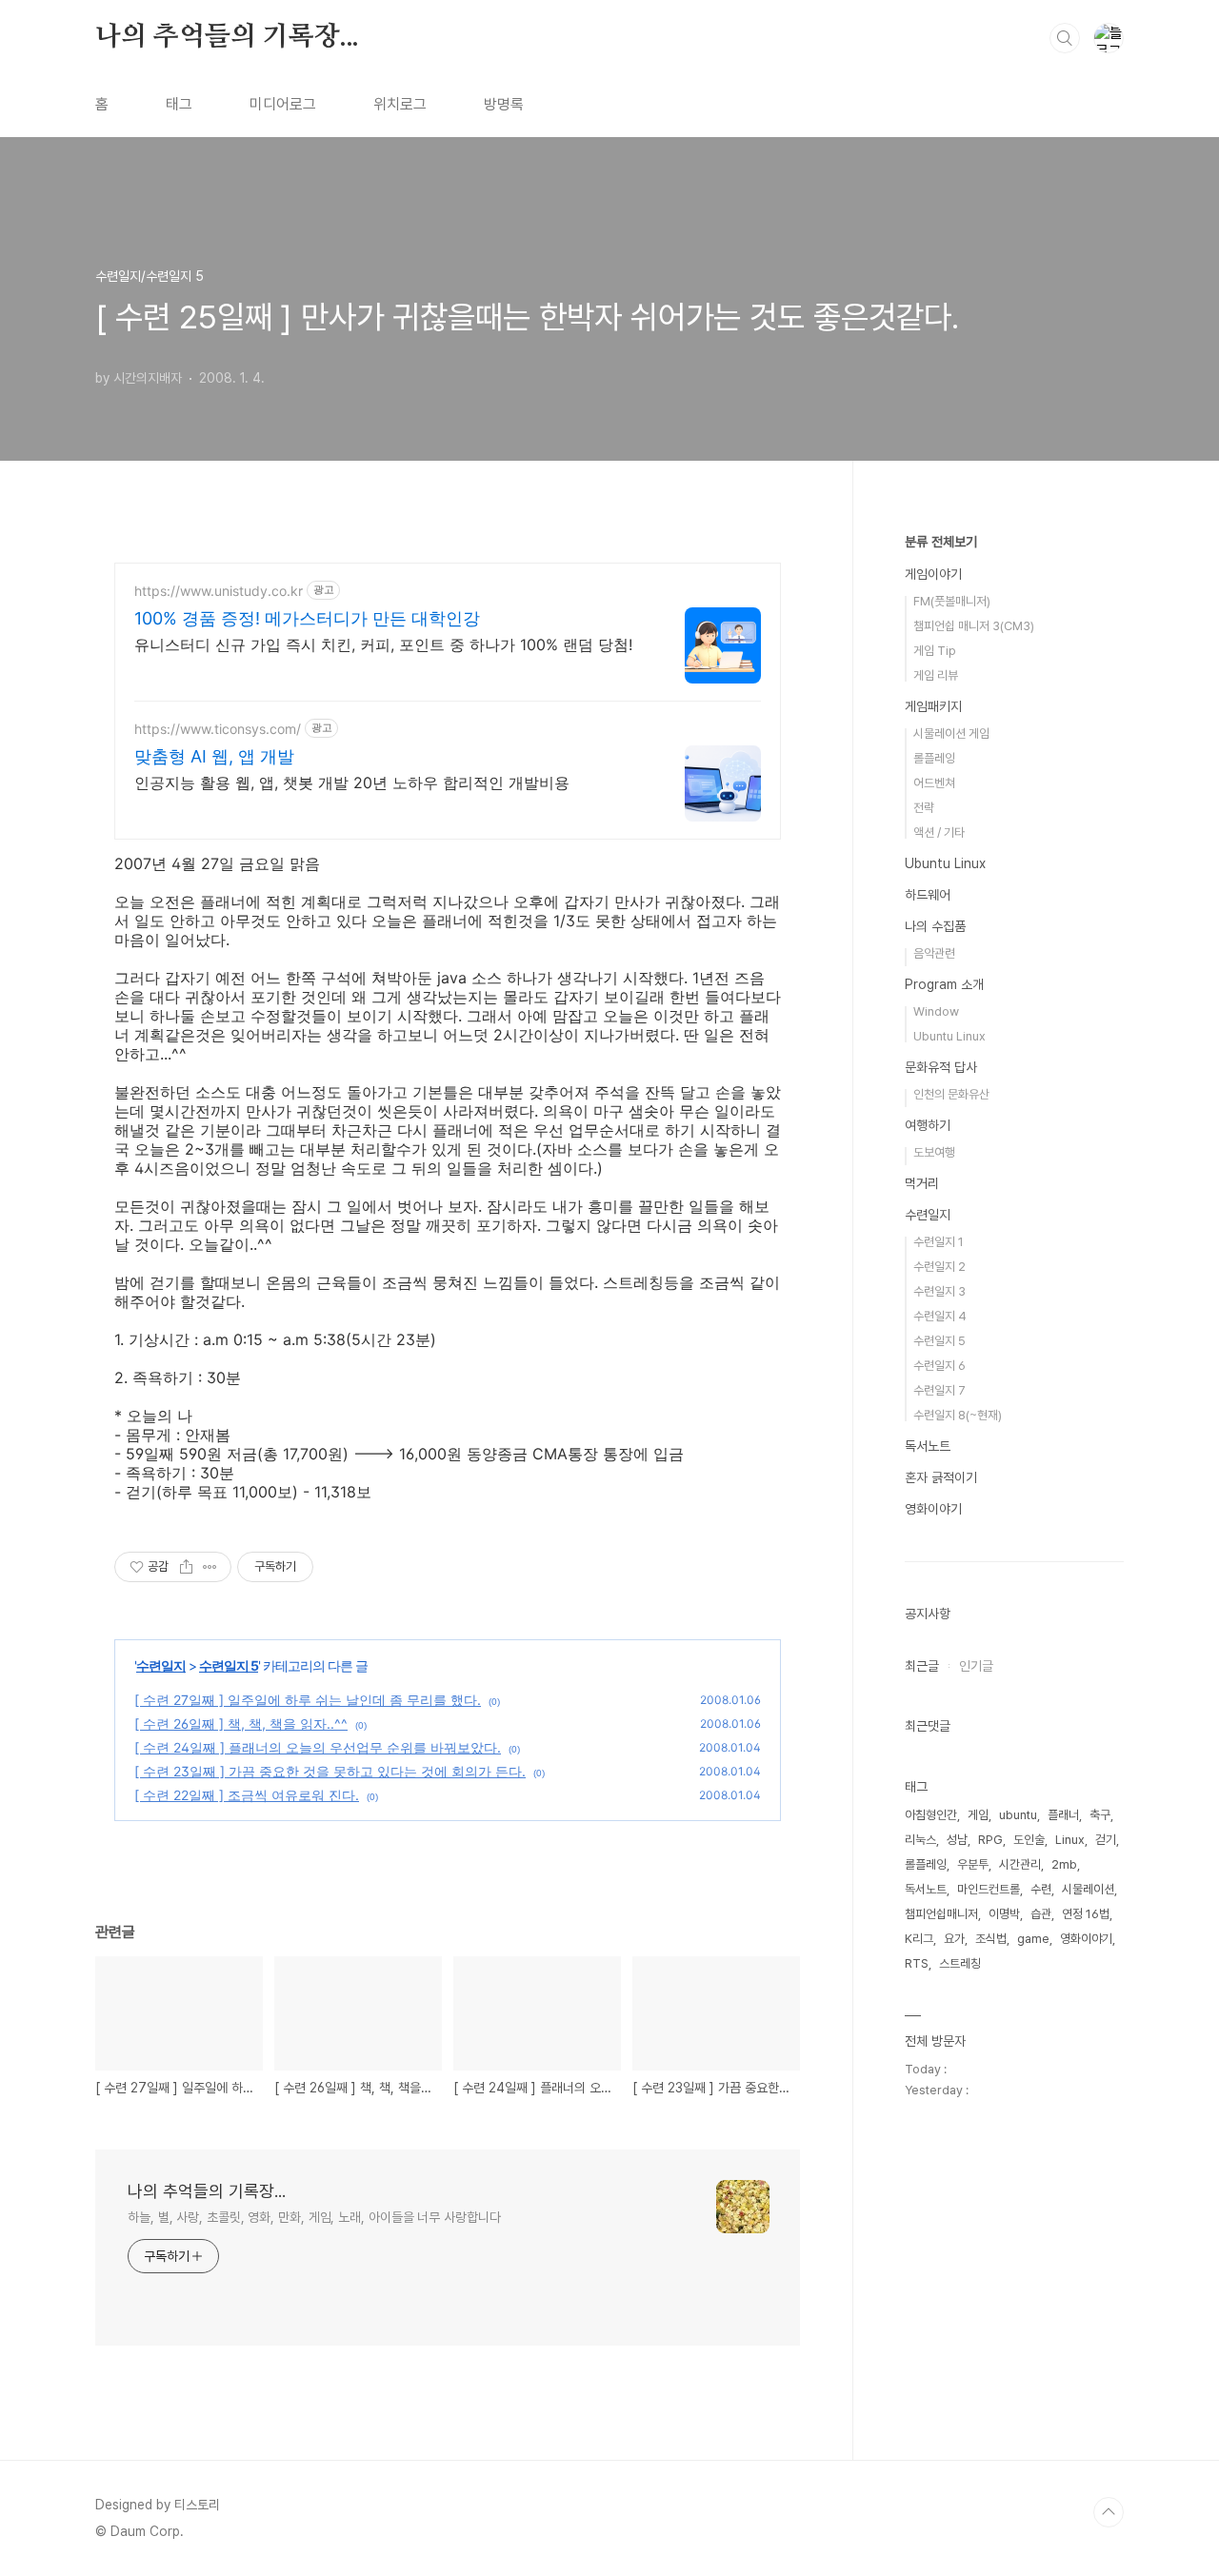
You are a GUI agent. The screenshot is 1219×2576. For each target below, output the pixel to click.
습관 (1041, 1914)
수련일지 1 (939, 1242)
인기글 (976, 1666)
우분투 (973, 1864)
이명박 (1004, 1914)
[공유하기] (186, 1567)
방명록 (504, 104)
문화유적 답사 (941, 1067)
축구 (1100, 1815)
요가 (954, 1939)
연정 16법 (1086, 1914)
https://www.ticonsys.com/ (218, 729)
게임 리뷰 (936, 675)
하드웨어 (928, 895)
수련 (1041, 1889)
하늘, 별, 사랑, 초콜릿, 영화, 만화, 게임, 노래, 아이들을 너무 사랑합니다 (314, 2217)
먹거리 (922, 1183)
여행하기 (928, 1125)
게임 (978, 1815)
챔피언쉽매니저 (941, 1914)
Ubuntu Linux (945, 863)
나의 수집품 (935, 926)
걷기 (1106, 1840)
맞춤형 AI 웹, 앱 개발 (214, 756)
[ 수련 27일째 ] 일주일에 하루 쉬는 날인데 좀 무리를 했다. (308, 1700)
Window (936, 1011)
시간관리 (1020, 1864)
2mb (1064, 1864)
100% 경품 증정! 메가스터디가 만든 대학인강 (307, 618)
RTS (917, 1963)
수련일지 (161, 1665)
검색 (1065, 38)
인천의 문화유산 (951, 1094)
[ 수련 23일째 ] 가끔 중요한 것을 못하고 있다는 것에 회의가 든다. (330, 1771)
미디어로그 (283, 104)
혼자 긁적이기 (941, 1477)
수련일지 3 (939, 1291)
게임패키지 (933, 706)
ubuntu (1018, 1815)
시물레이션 (1088, 1889)
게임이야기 (933, 574)
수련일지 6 (939, 1366)
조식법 (991, 1939)
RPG (990, 1840)
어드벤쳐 (934, 783)
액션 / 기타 (939, 832)
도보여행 (934, 1152)
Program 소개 (944, 984)
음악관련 (934, 953)
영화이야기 (933, 1509)
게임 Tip (935, 651)
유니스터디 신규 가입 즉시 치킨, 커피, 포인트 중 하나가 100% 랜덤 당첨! (383, 644)
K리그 (919, 1939)
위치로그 (400, 104)
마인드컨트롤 (989, 1889)
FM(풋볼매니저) (952, 601)
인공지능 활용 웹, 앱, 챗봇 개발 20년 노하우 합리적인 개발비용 (352, 783)
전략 (924, 808)
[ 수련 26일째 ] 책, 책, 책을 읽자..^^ (241, 1724)
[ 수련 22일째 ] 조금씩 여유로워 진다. (247, 1795)
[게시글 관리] (210, 1567)
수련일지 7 (939, 1390)
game (1033, 1939)
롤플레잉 (934, 758)
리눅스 (920, 1840)
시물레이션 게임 (951, 733)
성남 (957, 1840)
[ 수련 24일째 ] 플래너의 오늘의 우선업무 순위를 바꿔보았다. (318, 1747)
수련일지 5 (229, 1665)
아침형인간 (931, 1815)
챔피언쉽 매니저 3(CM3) (974, 626)
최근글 (922, 1666)
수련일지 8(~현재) (958, 1415)
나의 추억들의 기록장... (227, 37)
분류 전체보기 (941, 542)
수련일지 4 (940, 1316)
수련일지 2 (939, 1267)
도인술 (1029, 1840)
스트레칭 (960, 1963)
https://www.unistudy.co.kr (219, 591)
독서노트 (928, 1446)
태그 (179, 104)
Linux (1070, 1840)
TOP (1109, 2512)
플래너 (1063, 1815)
